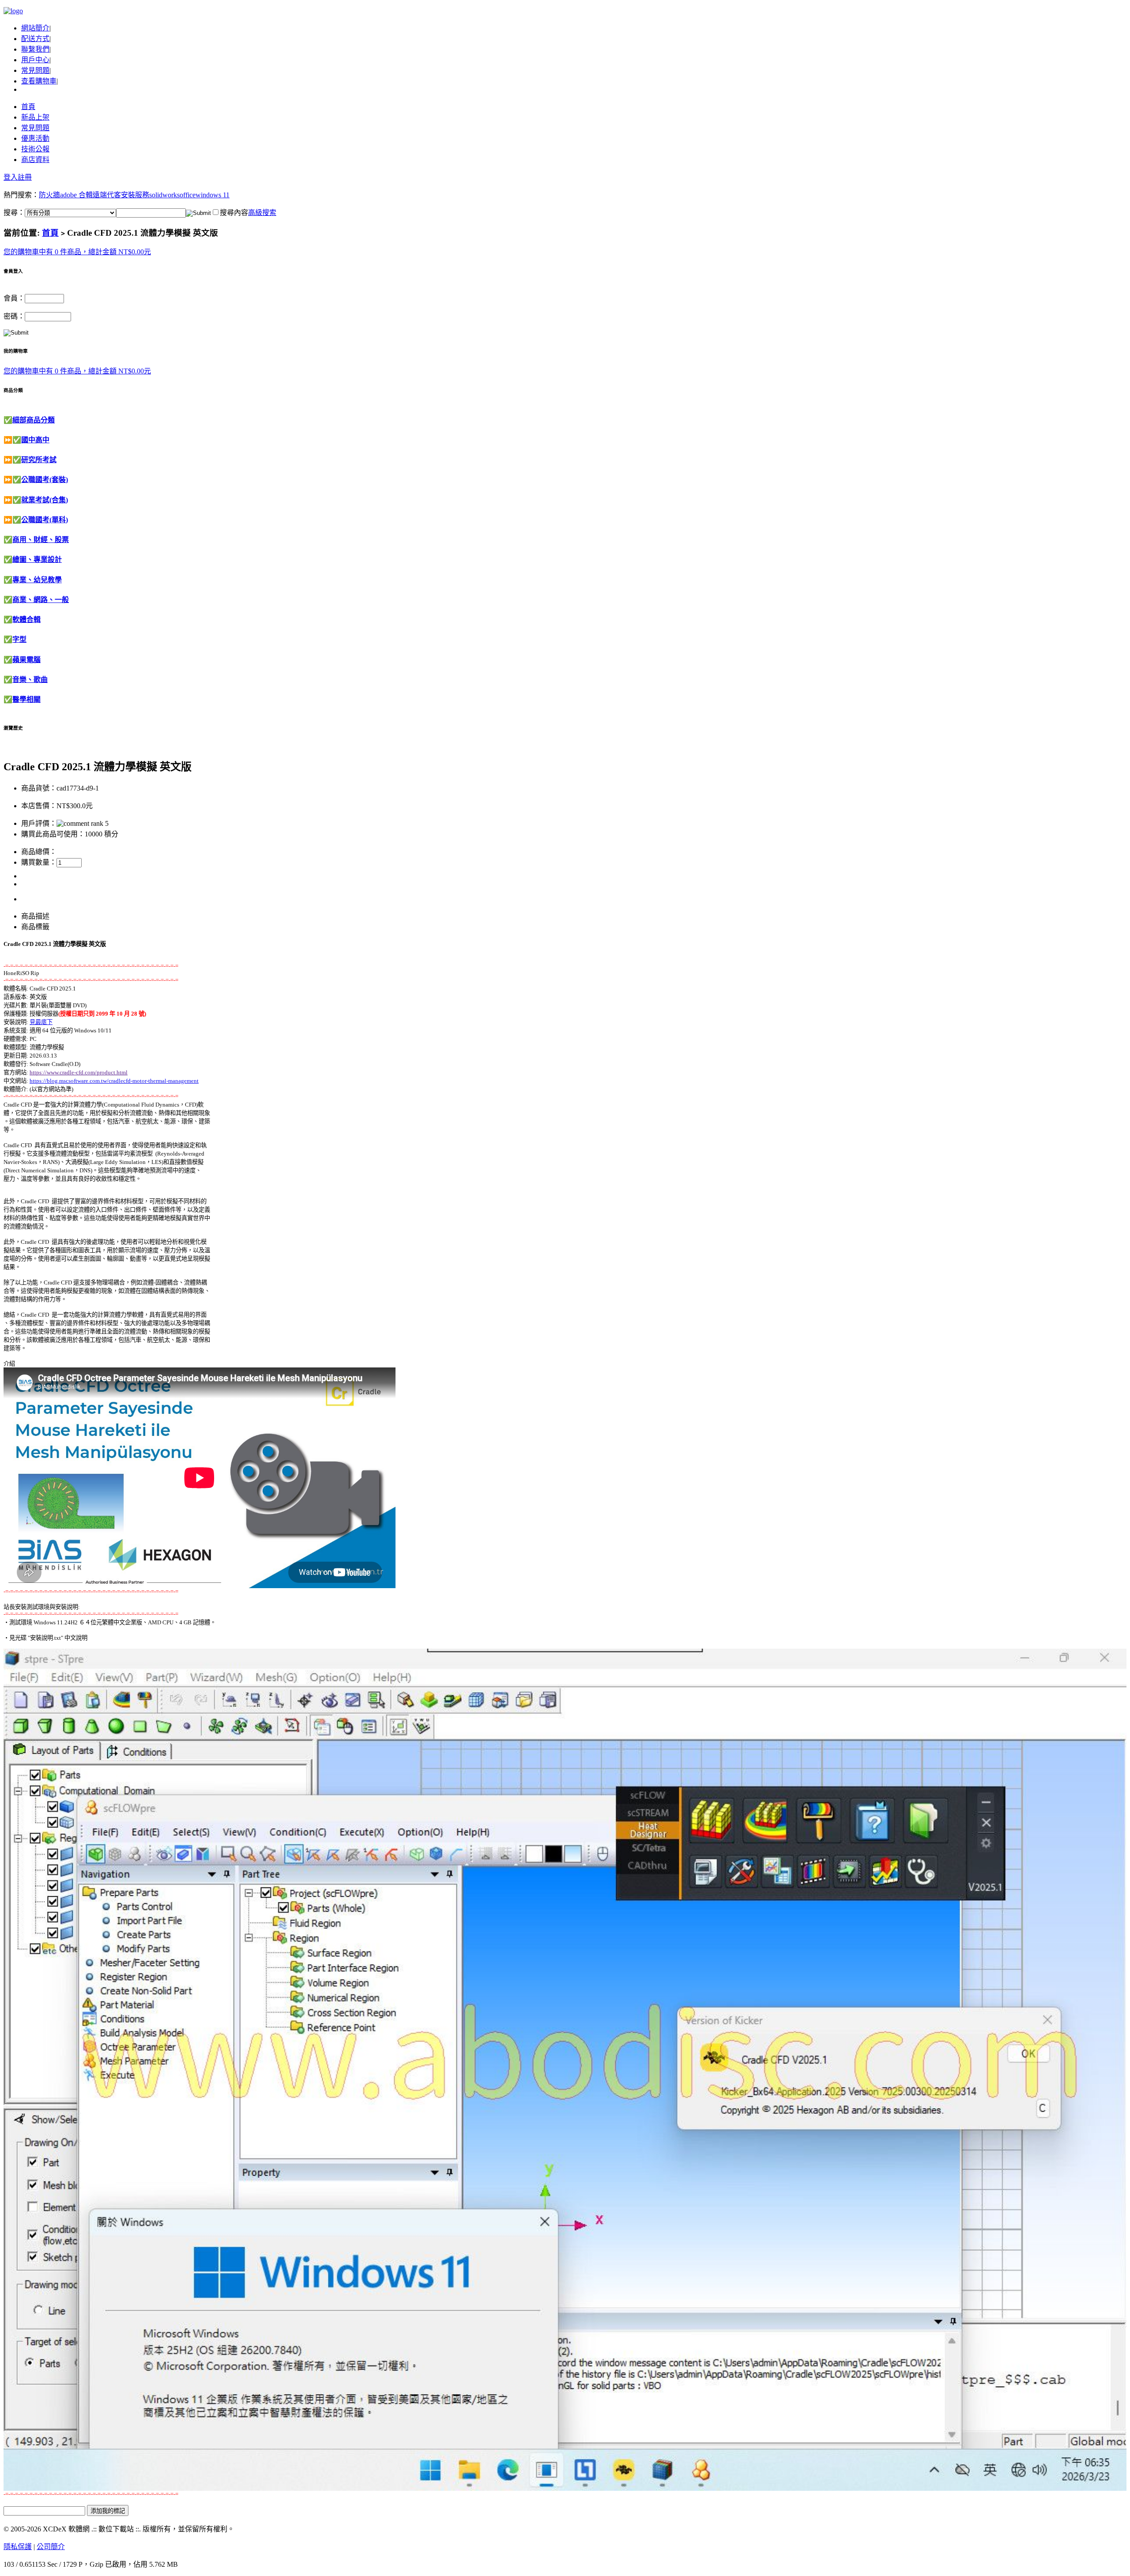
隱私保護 (18, 2547)
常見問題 (35, 70)
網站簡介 (35, 28)
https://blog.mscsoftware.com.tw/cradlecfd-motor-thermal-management (114, 1081)
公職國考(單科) (45, 520)
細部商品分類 (34, 420)
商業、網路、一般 (41, 600)
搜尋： (14, 213)
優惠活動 (35, 138)
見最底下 (41, 1022)
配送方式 (35, 39)
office (188, 195)
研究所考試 (39, 460)
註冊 (25, 177)
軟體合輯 (26, 620)
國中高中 (35, 440)
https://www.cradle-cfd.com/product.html (79, 1072)
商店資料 (35, 160)
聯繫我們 (35, 49)
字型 (19, 639)
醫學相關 (26, 699)
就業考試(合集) (45, 500)
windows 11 (213, 195)
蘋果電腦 (26, 660)
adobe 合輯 (76, 195)
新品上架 (35, 117)
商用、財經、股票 (41, 540)
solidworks (164, 195)
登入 (11, 177)
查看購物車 (39, 81)
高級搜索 (262, 213)
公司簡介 (51, 2547)
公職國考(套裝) (45, 480)
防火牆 (49, 195)
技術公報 (35, 149)
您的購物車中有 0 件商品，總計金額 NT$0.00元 (77, 252)
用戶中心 (35, 60)
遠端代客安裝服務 (121, 195)
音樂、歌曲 (30, 680)
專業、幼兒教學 (37, 580)
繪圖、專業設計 (37, 559)
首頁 (28, 107)
